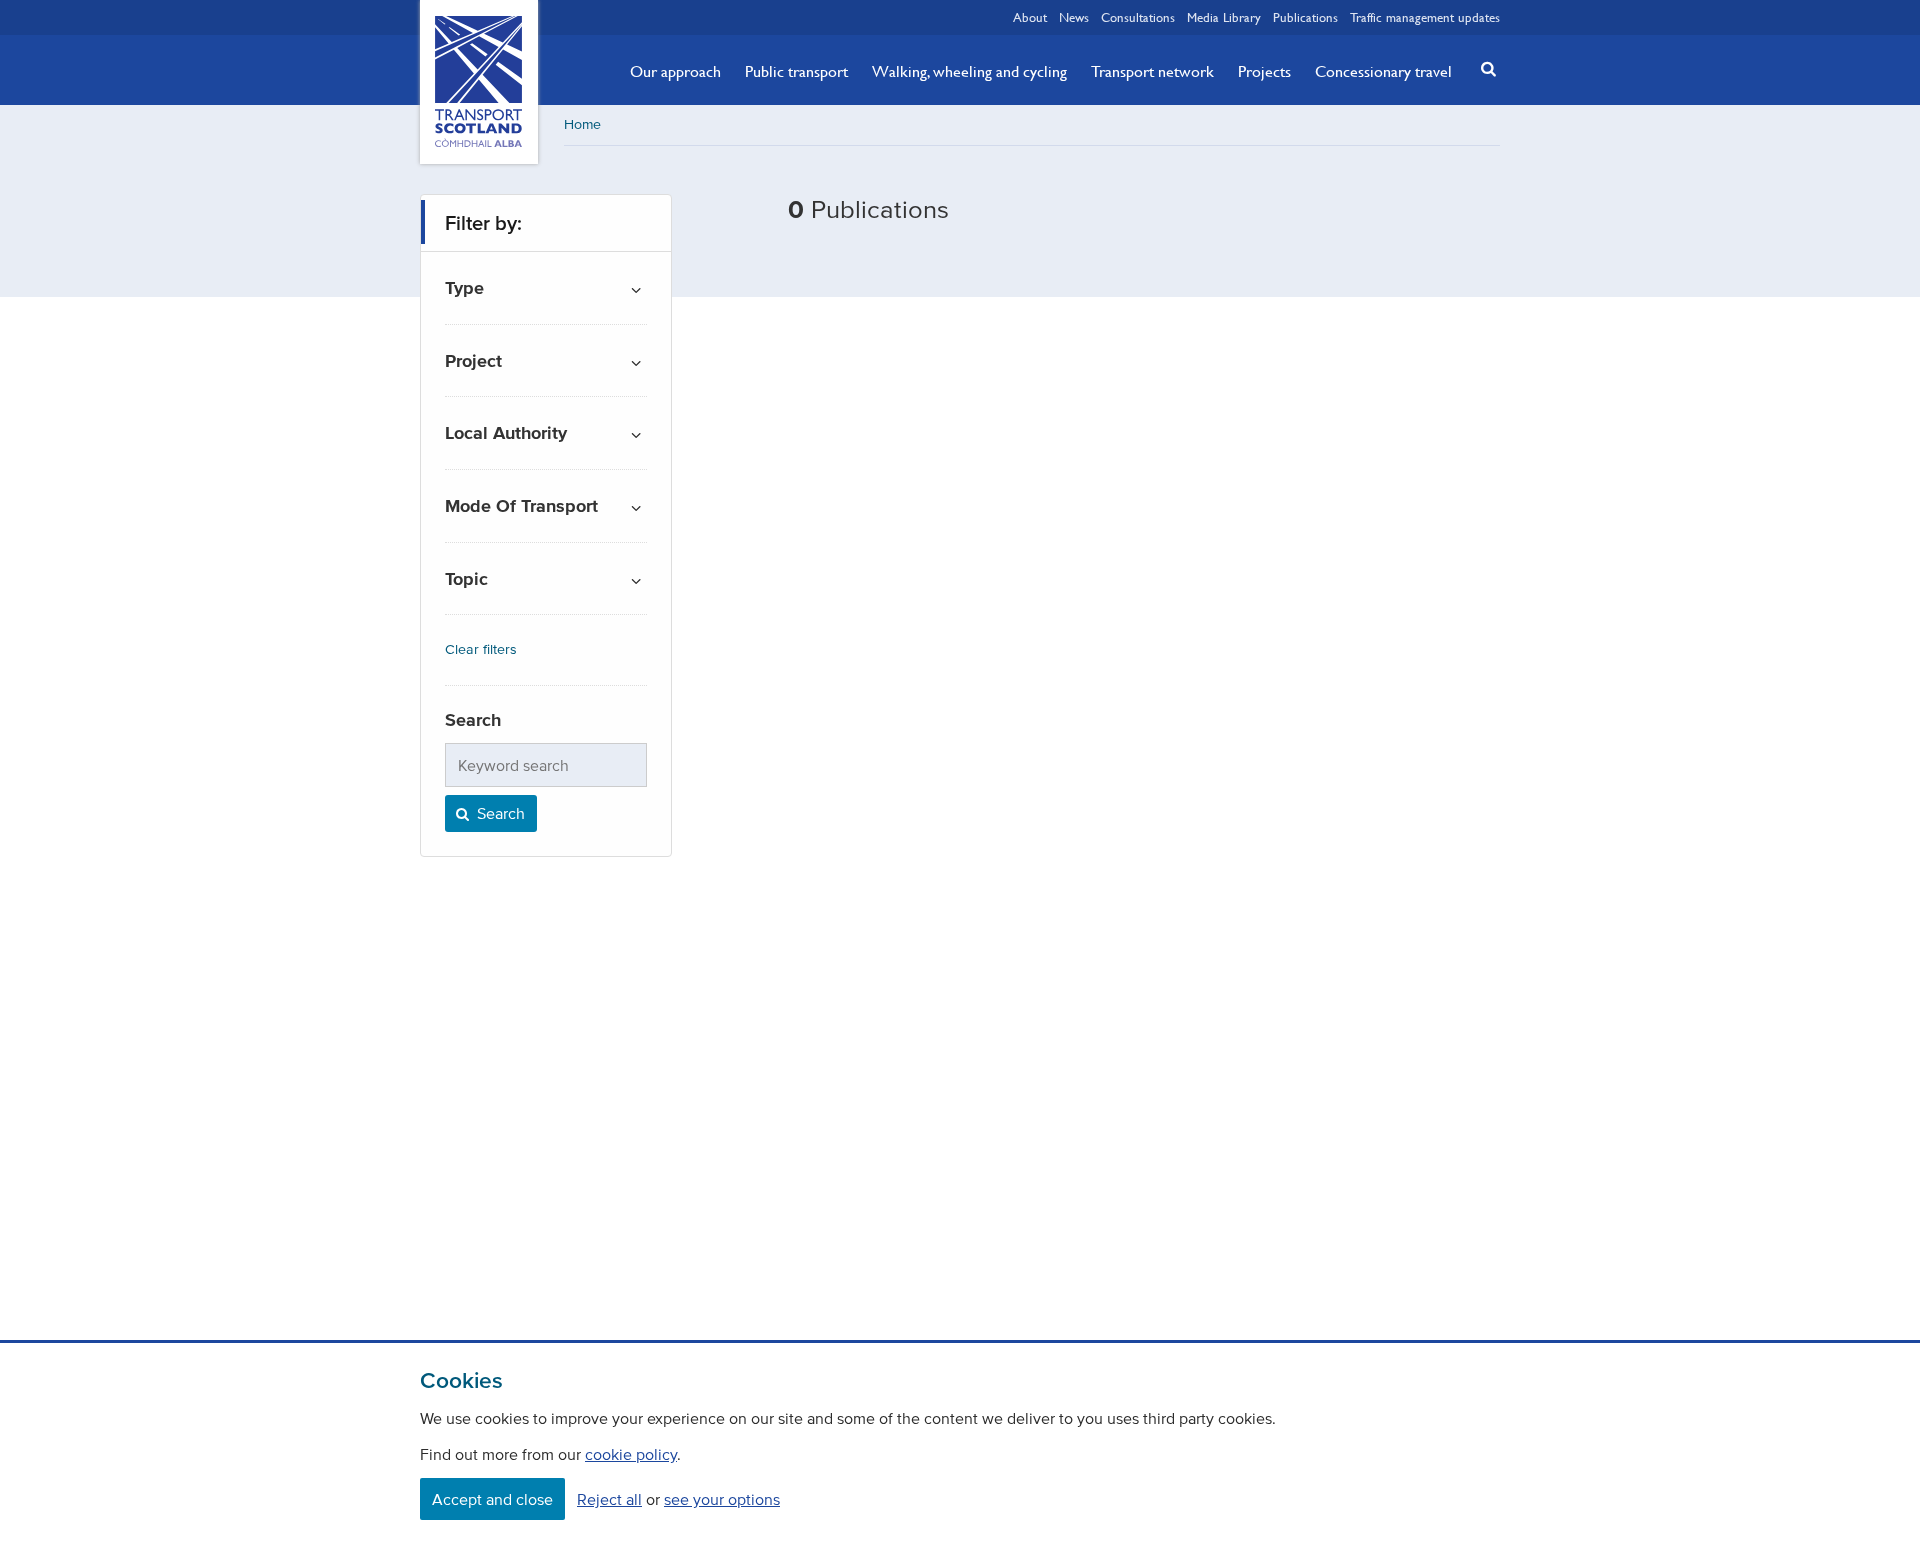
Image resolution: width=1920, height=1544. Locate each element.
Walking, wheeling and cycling (969, 71)
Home (582, 124)
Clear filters (481, 649)
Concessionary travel (1383, 71)
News (1074, 17)
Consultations (1138, 17)
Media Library (1224, 17)
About (1030, 17)
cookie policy (631, 1454)
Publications (1305, 17)
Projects (1264, 71)
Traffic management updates (1425, 17)
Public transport (796, 71)
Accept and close (492, 1499)
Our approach (675, 71)
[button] (1483, 68)
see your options (722, 1499)
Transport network (1152, 71)
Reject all (609, 1499)
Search (499, 813)
